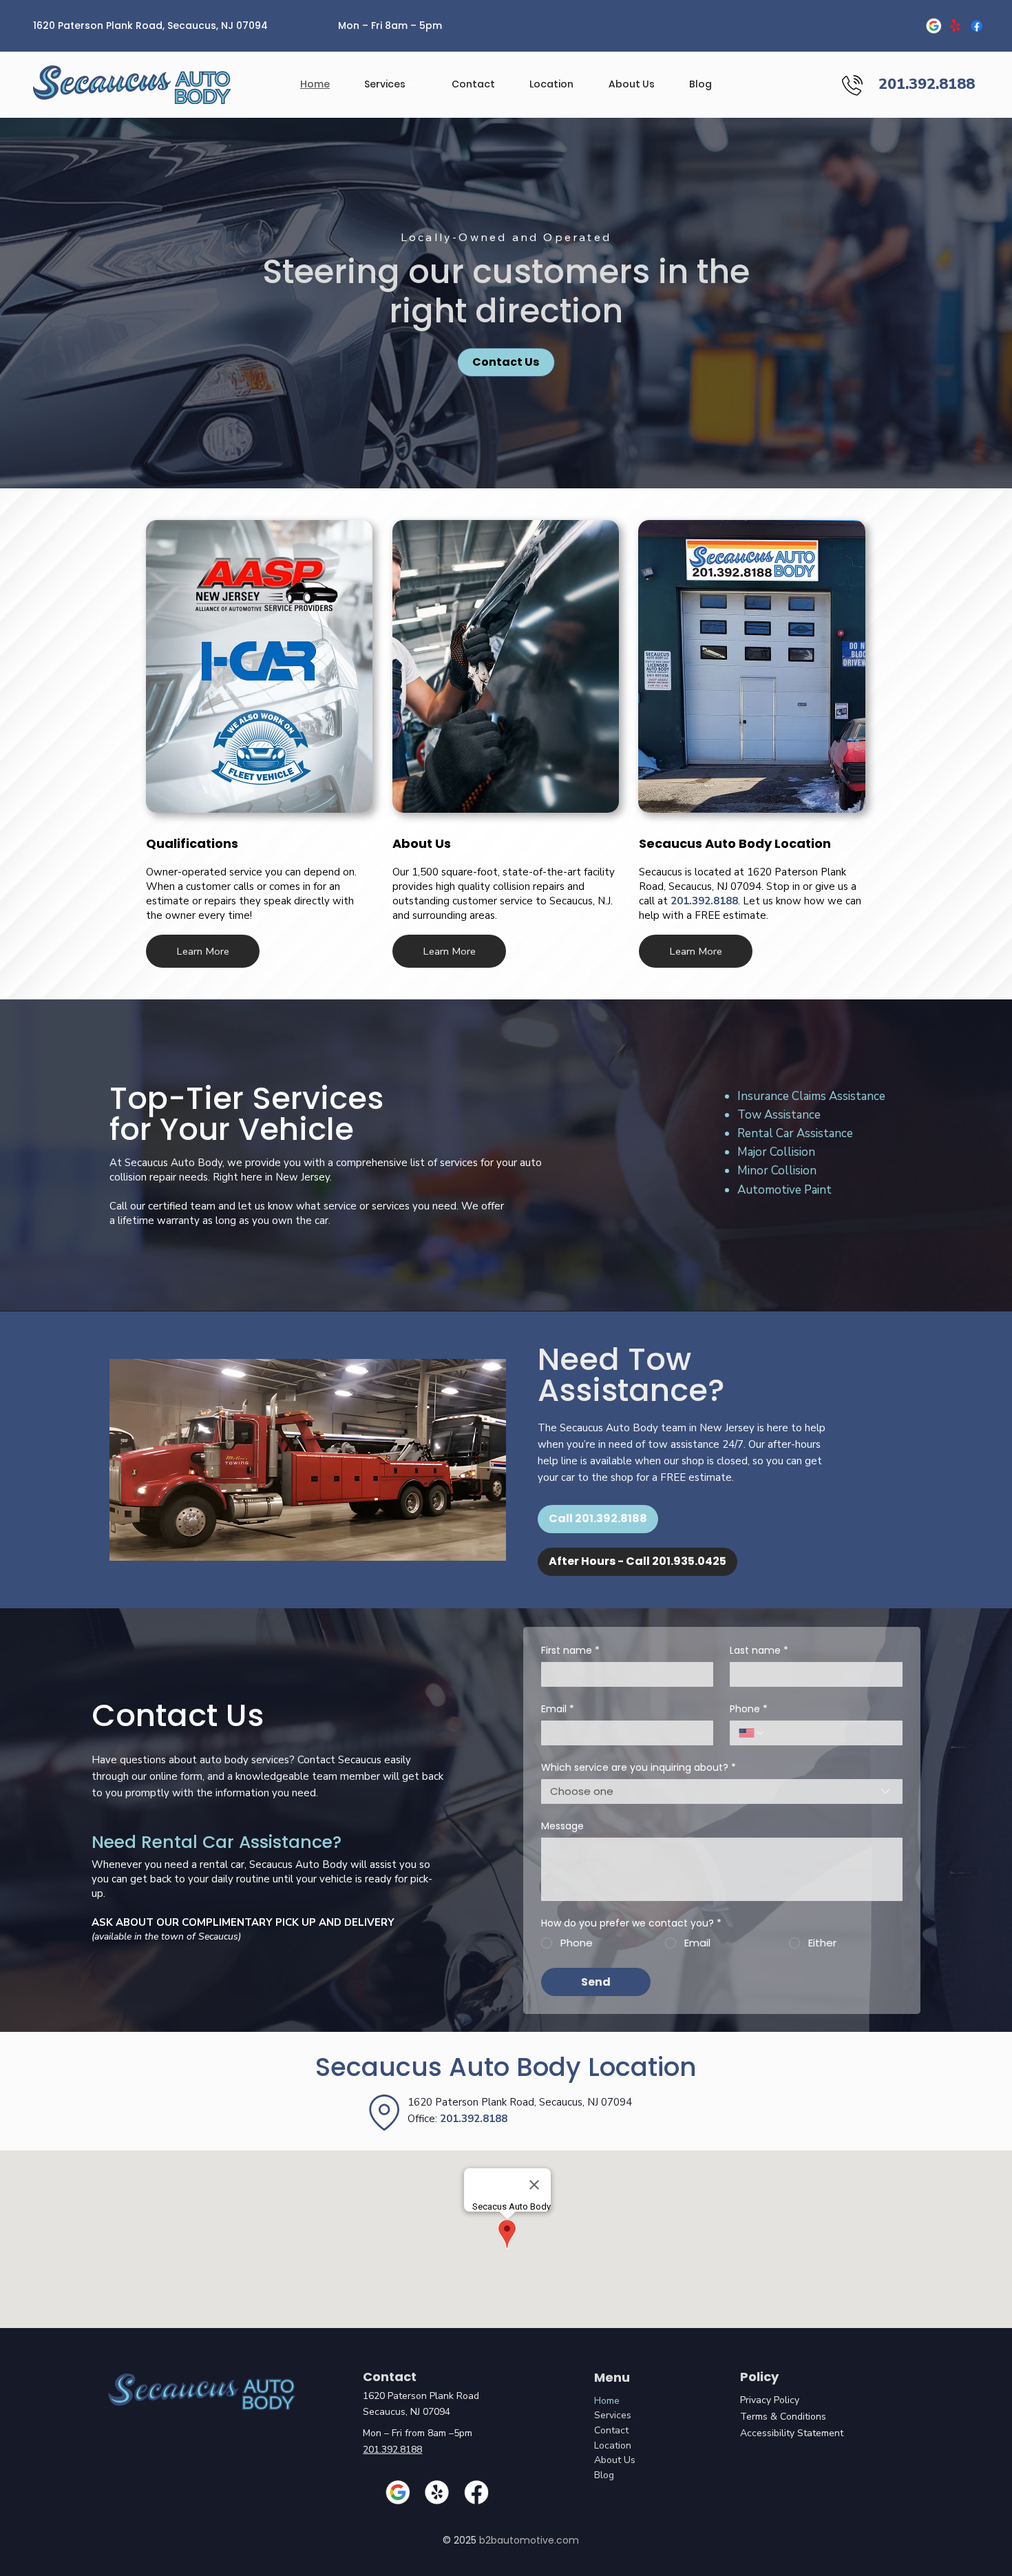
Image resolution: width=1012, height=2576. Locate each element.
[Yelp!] (956, 25)
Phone (749, 1709)
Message (562, 1826)
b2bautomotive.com (529, 2540)
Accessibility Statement (792, 2433)
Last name (759, 1651)
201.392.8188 (704, 901)
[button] (203, 952)
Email (558, 1709)
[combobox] (722, 1791)
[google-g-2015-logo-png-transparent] (934, 25)
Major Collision (776, 1152)
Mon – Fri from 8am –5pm (418, 2433)
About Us (615, 2460)
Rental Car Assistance (795, 1133)
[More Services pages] (413, 85)
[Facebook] (977, 25)
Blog (604, 2475)
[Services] (699, 2416)
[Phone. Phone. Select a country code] (752, 1733)
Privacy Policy (770, 2400)
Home (607, 2401)
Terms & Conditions (783, 2417)
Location (613, 2445)
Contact (611, 2430)
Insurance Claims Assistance (811, 1096)
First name (570, 1651)
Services (613, 2415)
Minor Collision (777, 1171)
